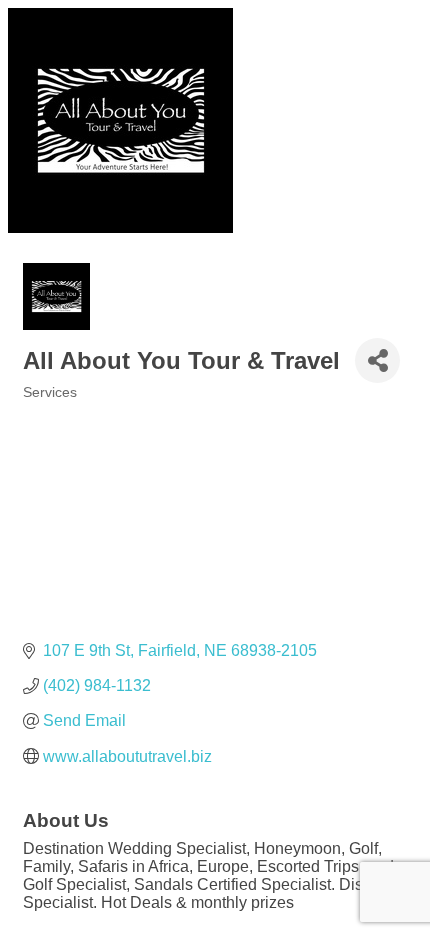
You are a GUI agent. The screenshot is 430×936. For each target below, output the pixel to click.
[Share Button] (377, 360)
